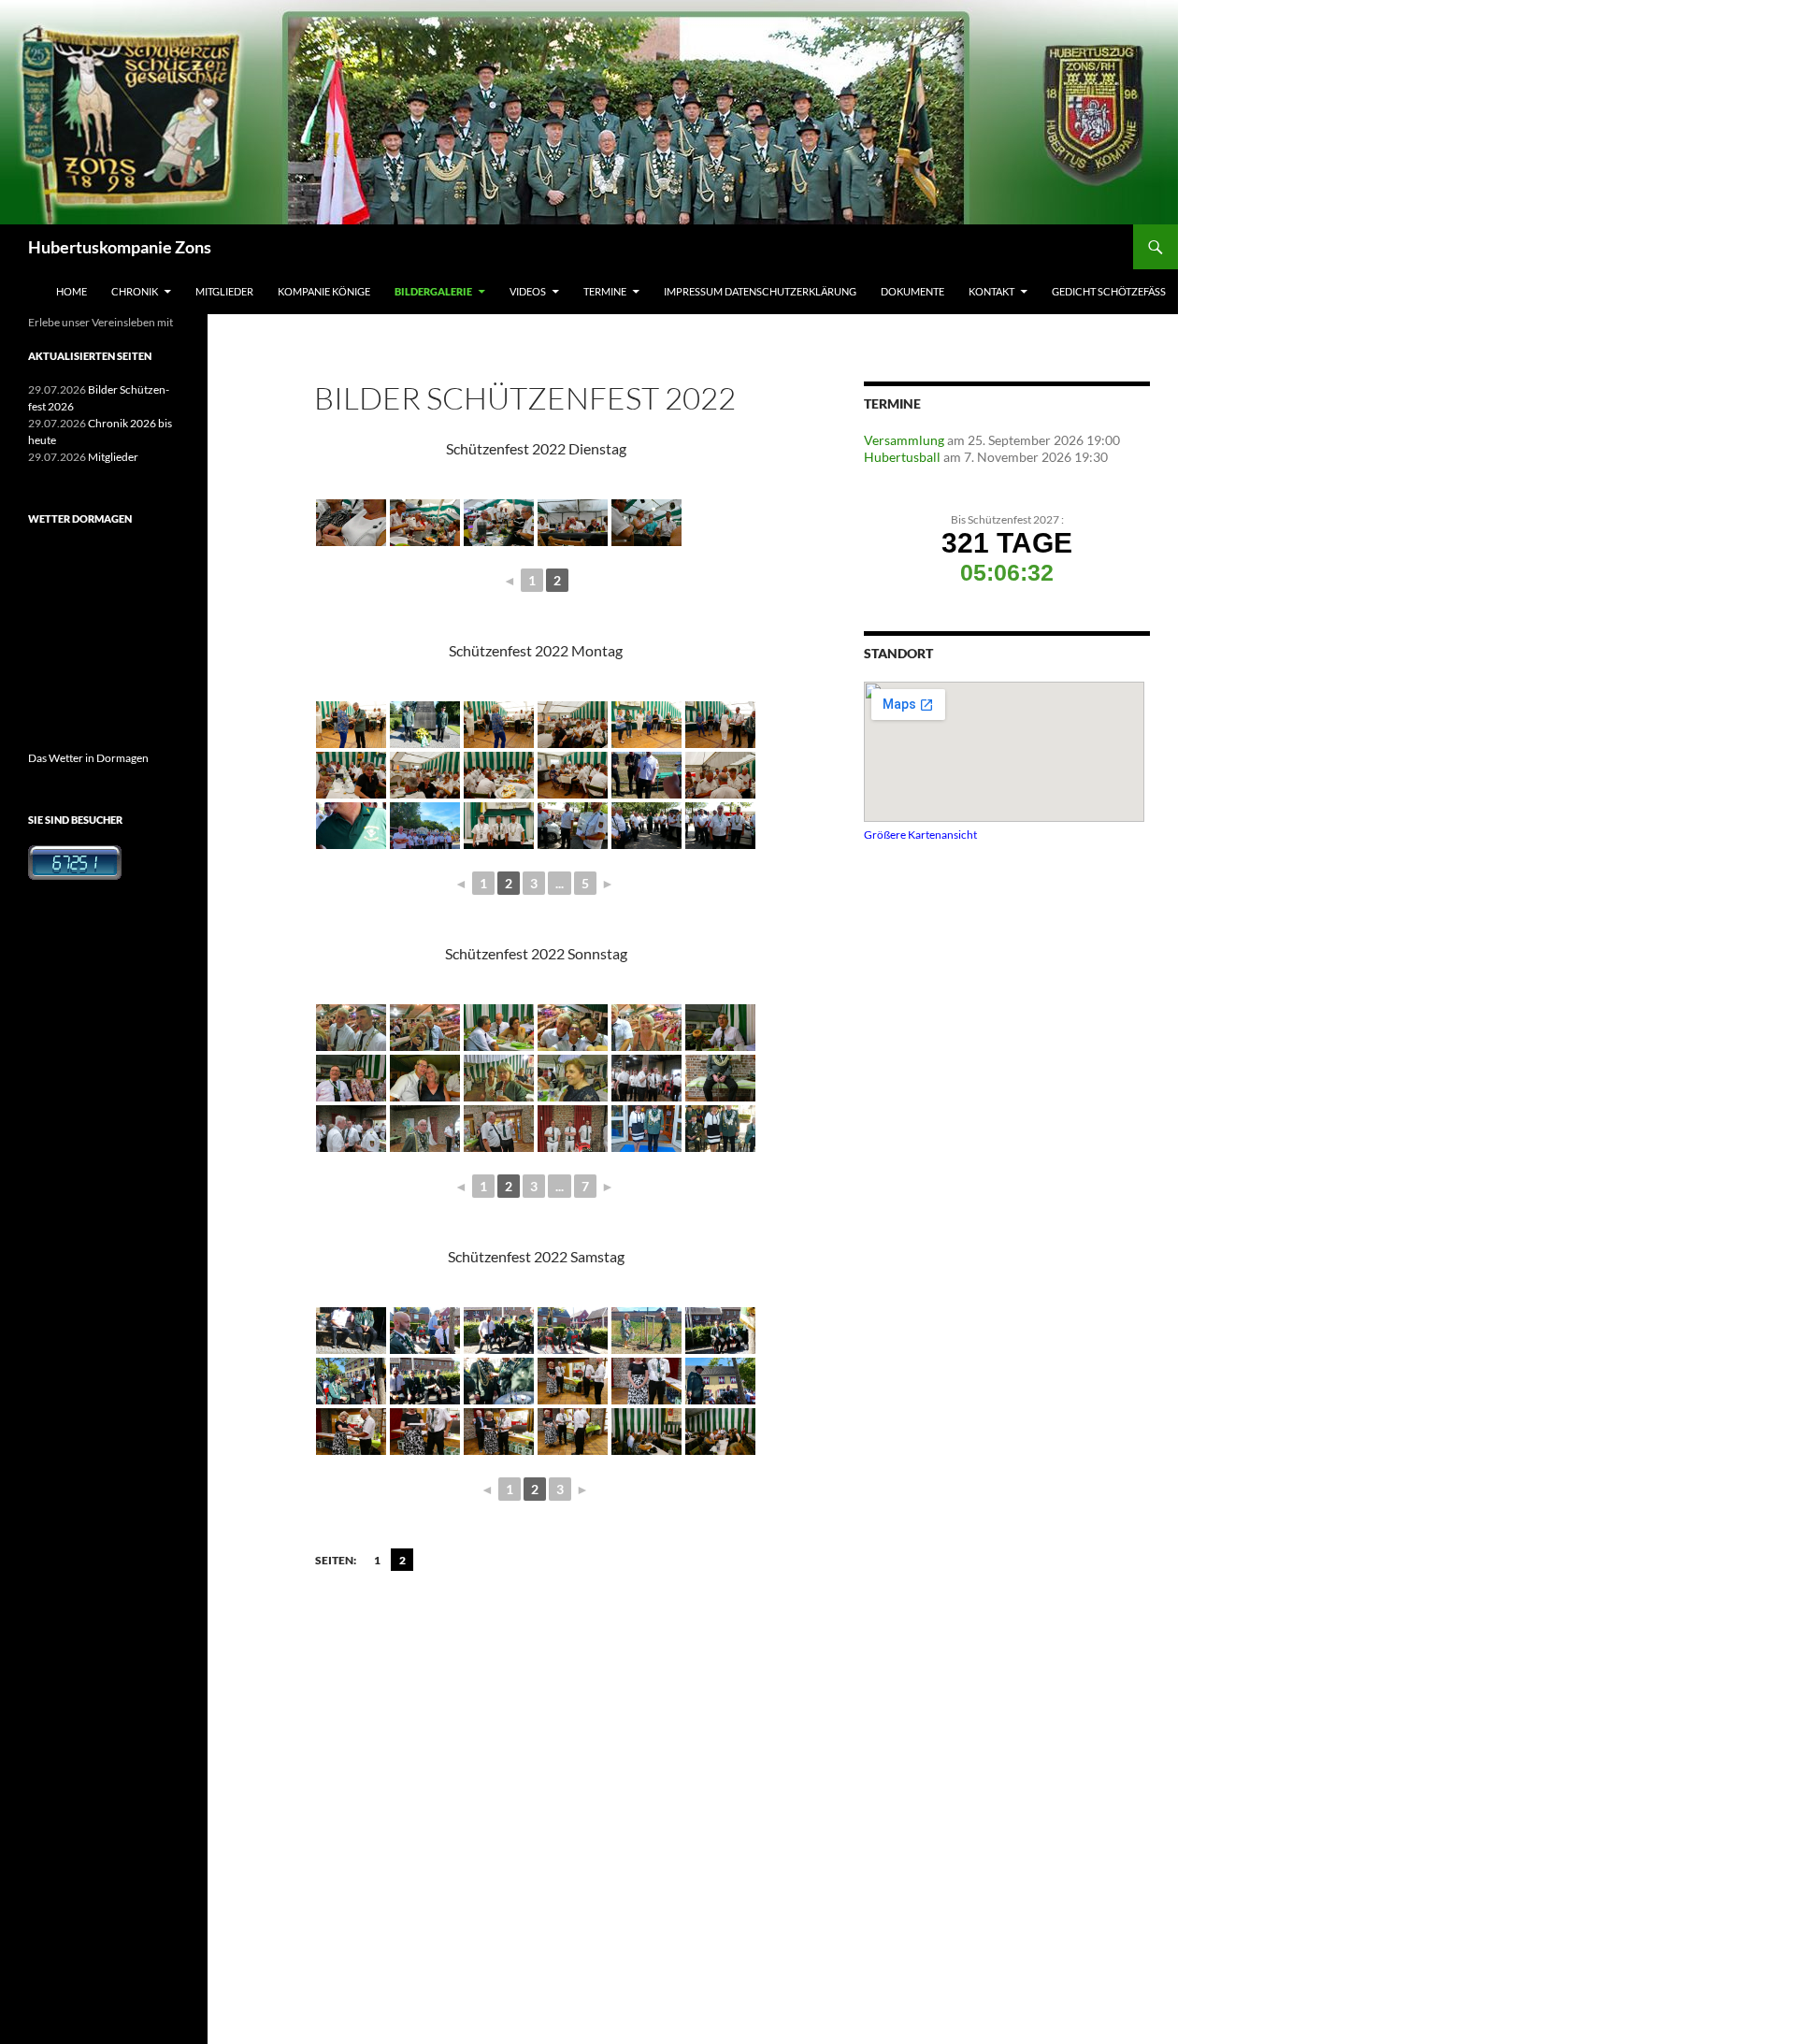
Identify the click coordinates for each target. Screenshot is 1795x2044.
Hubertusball (902, 457)
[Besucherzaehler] (75, 862)
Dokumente (912, 291)
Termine (605, 291)
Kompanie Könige (324, 291)
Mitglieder (224, 291)
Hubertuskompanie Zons (120, 247)
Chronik (135, 291)
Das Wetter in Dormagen (88, 758)
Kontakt (991, 291)
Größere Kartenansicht (920, 834)
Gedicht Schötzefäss (1109, 291)
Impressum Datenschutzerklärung (760, 291)
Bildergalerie (433, 291)
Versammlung (904, 440)
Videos (528, 291)
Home (72, 291)
